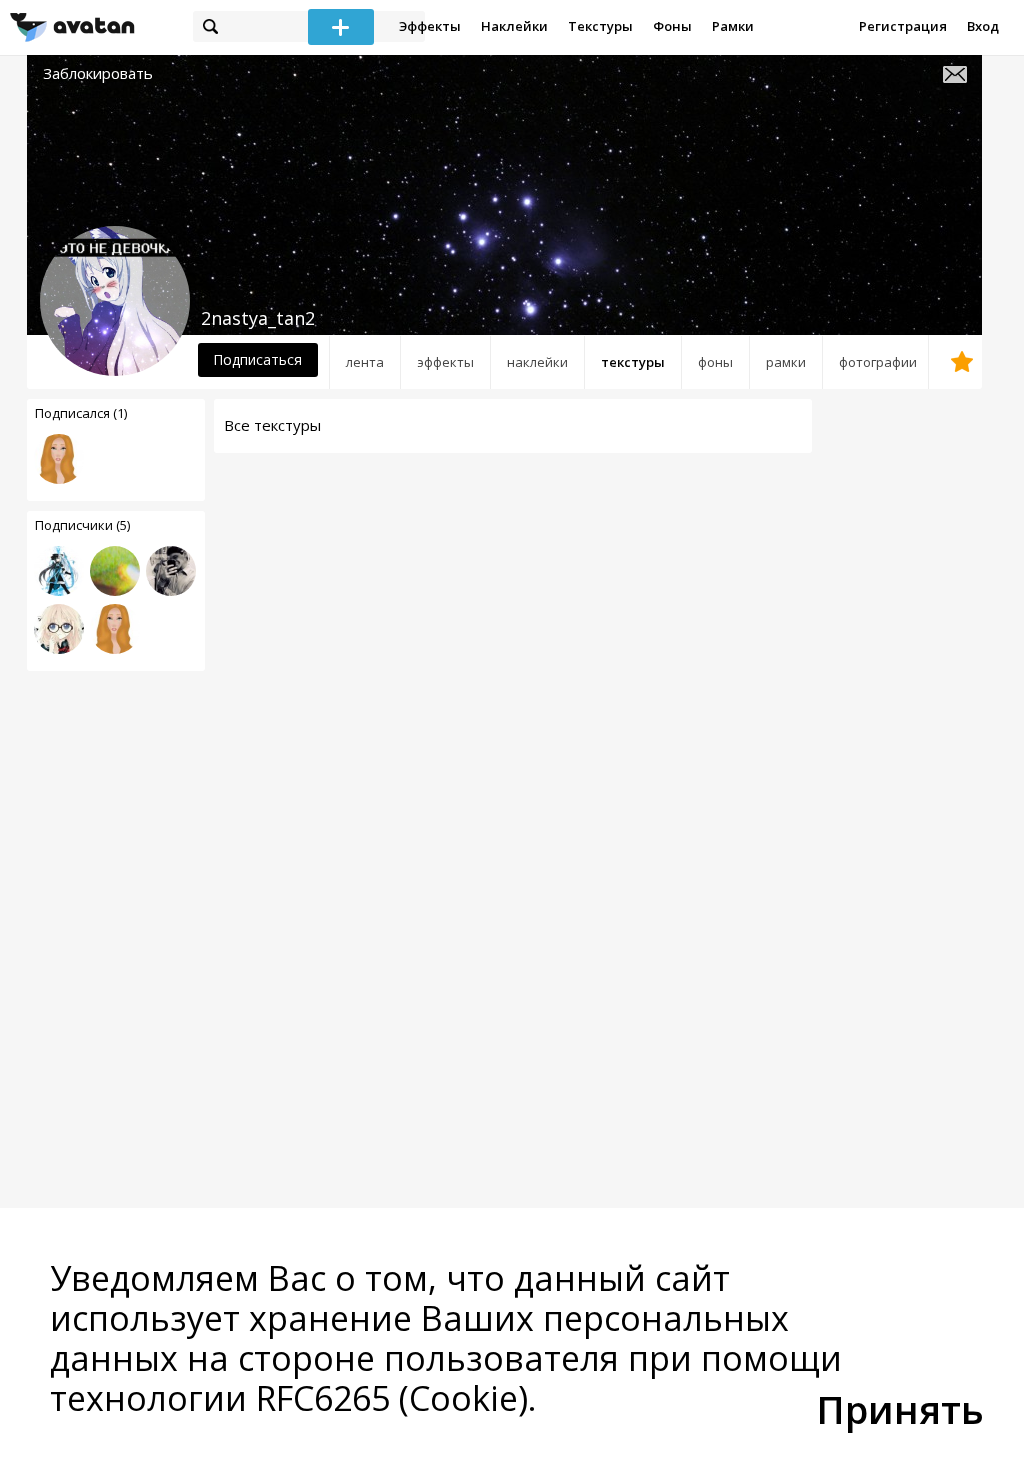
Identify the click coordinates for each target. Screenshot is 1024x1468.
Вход (983, 26)
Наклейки (514, 26)
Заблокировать (98, 73)
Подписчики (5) (82, 525)
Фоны (672, 26)
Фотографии (878, 362)
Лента (365, 362)
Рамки (733, 26)
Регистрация (903, 26)
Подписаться (257, 359)
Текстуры (600, 26)
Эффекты (430, 26)
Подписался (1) (81, 413)
